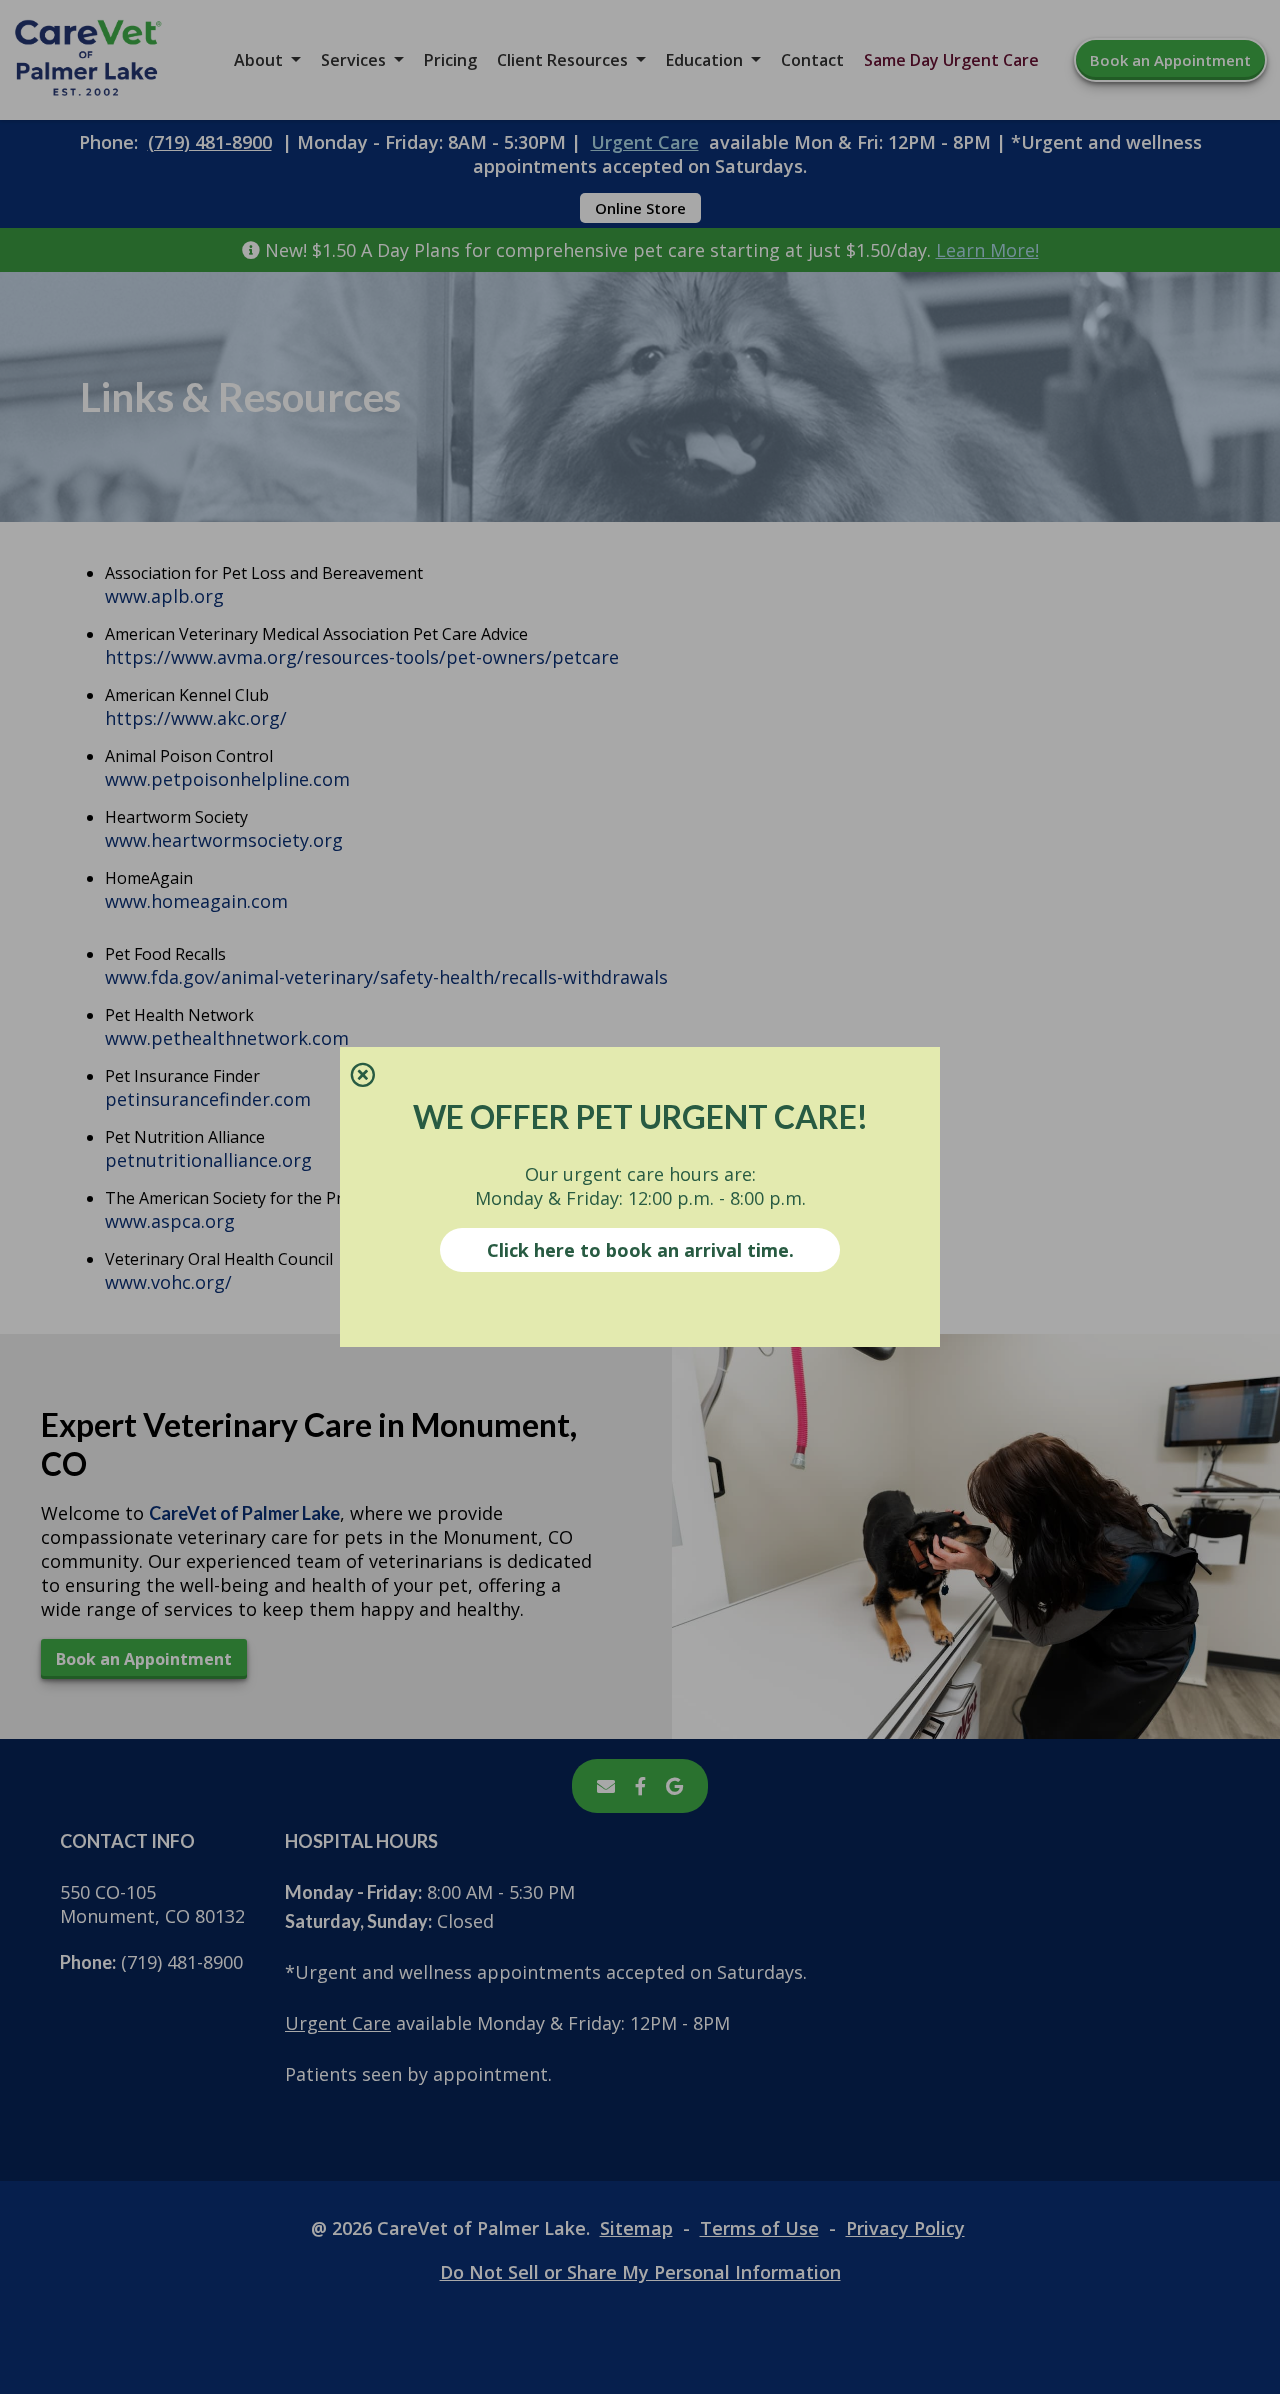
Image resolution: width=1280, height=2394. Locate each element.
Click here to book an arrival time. (640, 1250)
